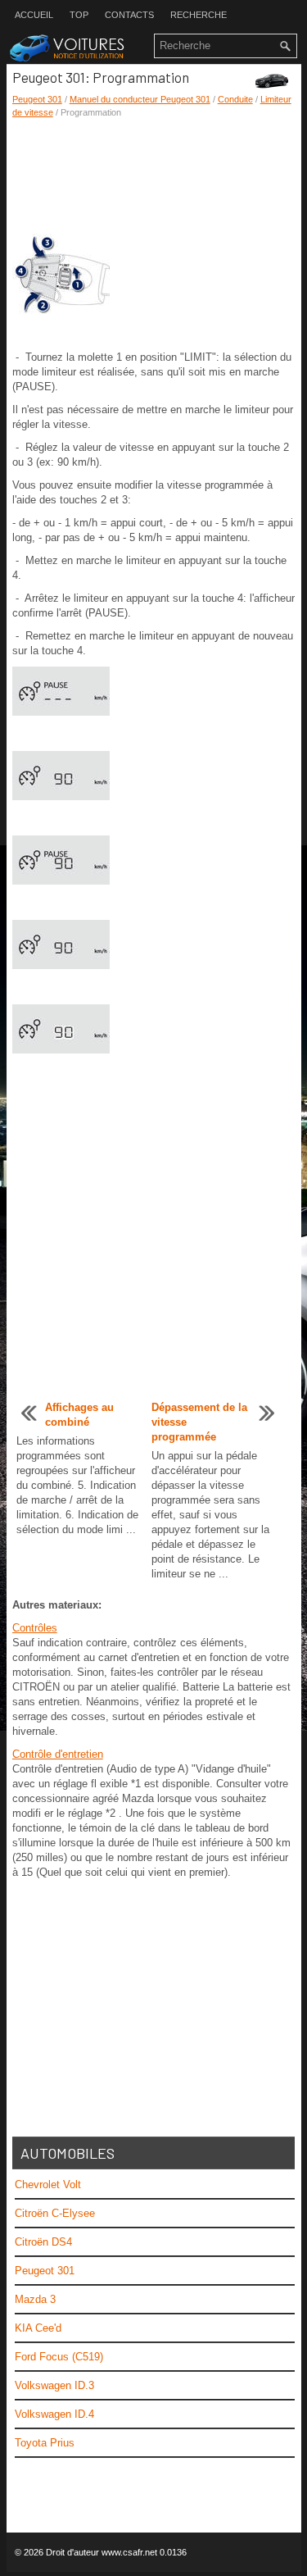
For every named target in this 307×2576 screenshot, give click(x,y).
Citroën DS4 (43, 2242)
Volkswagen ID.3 (54, 2385)
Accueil (34, 15)
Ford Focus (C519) (59, 2357)
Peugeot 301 (37, 99)
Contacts (129, 15)
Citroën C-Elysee (55, 2213)
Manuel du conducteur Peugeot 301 (140, 99)
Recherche (199, 15)
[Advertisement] (154, 176)
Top (79, 15)
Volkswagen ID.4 (54, 2414)
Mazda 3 (35, 2299)
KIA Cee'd (38, 2328)
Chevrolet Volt (48, 2185)
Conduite (235, 99)
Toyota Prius (45, 2443)
